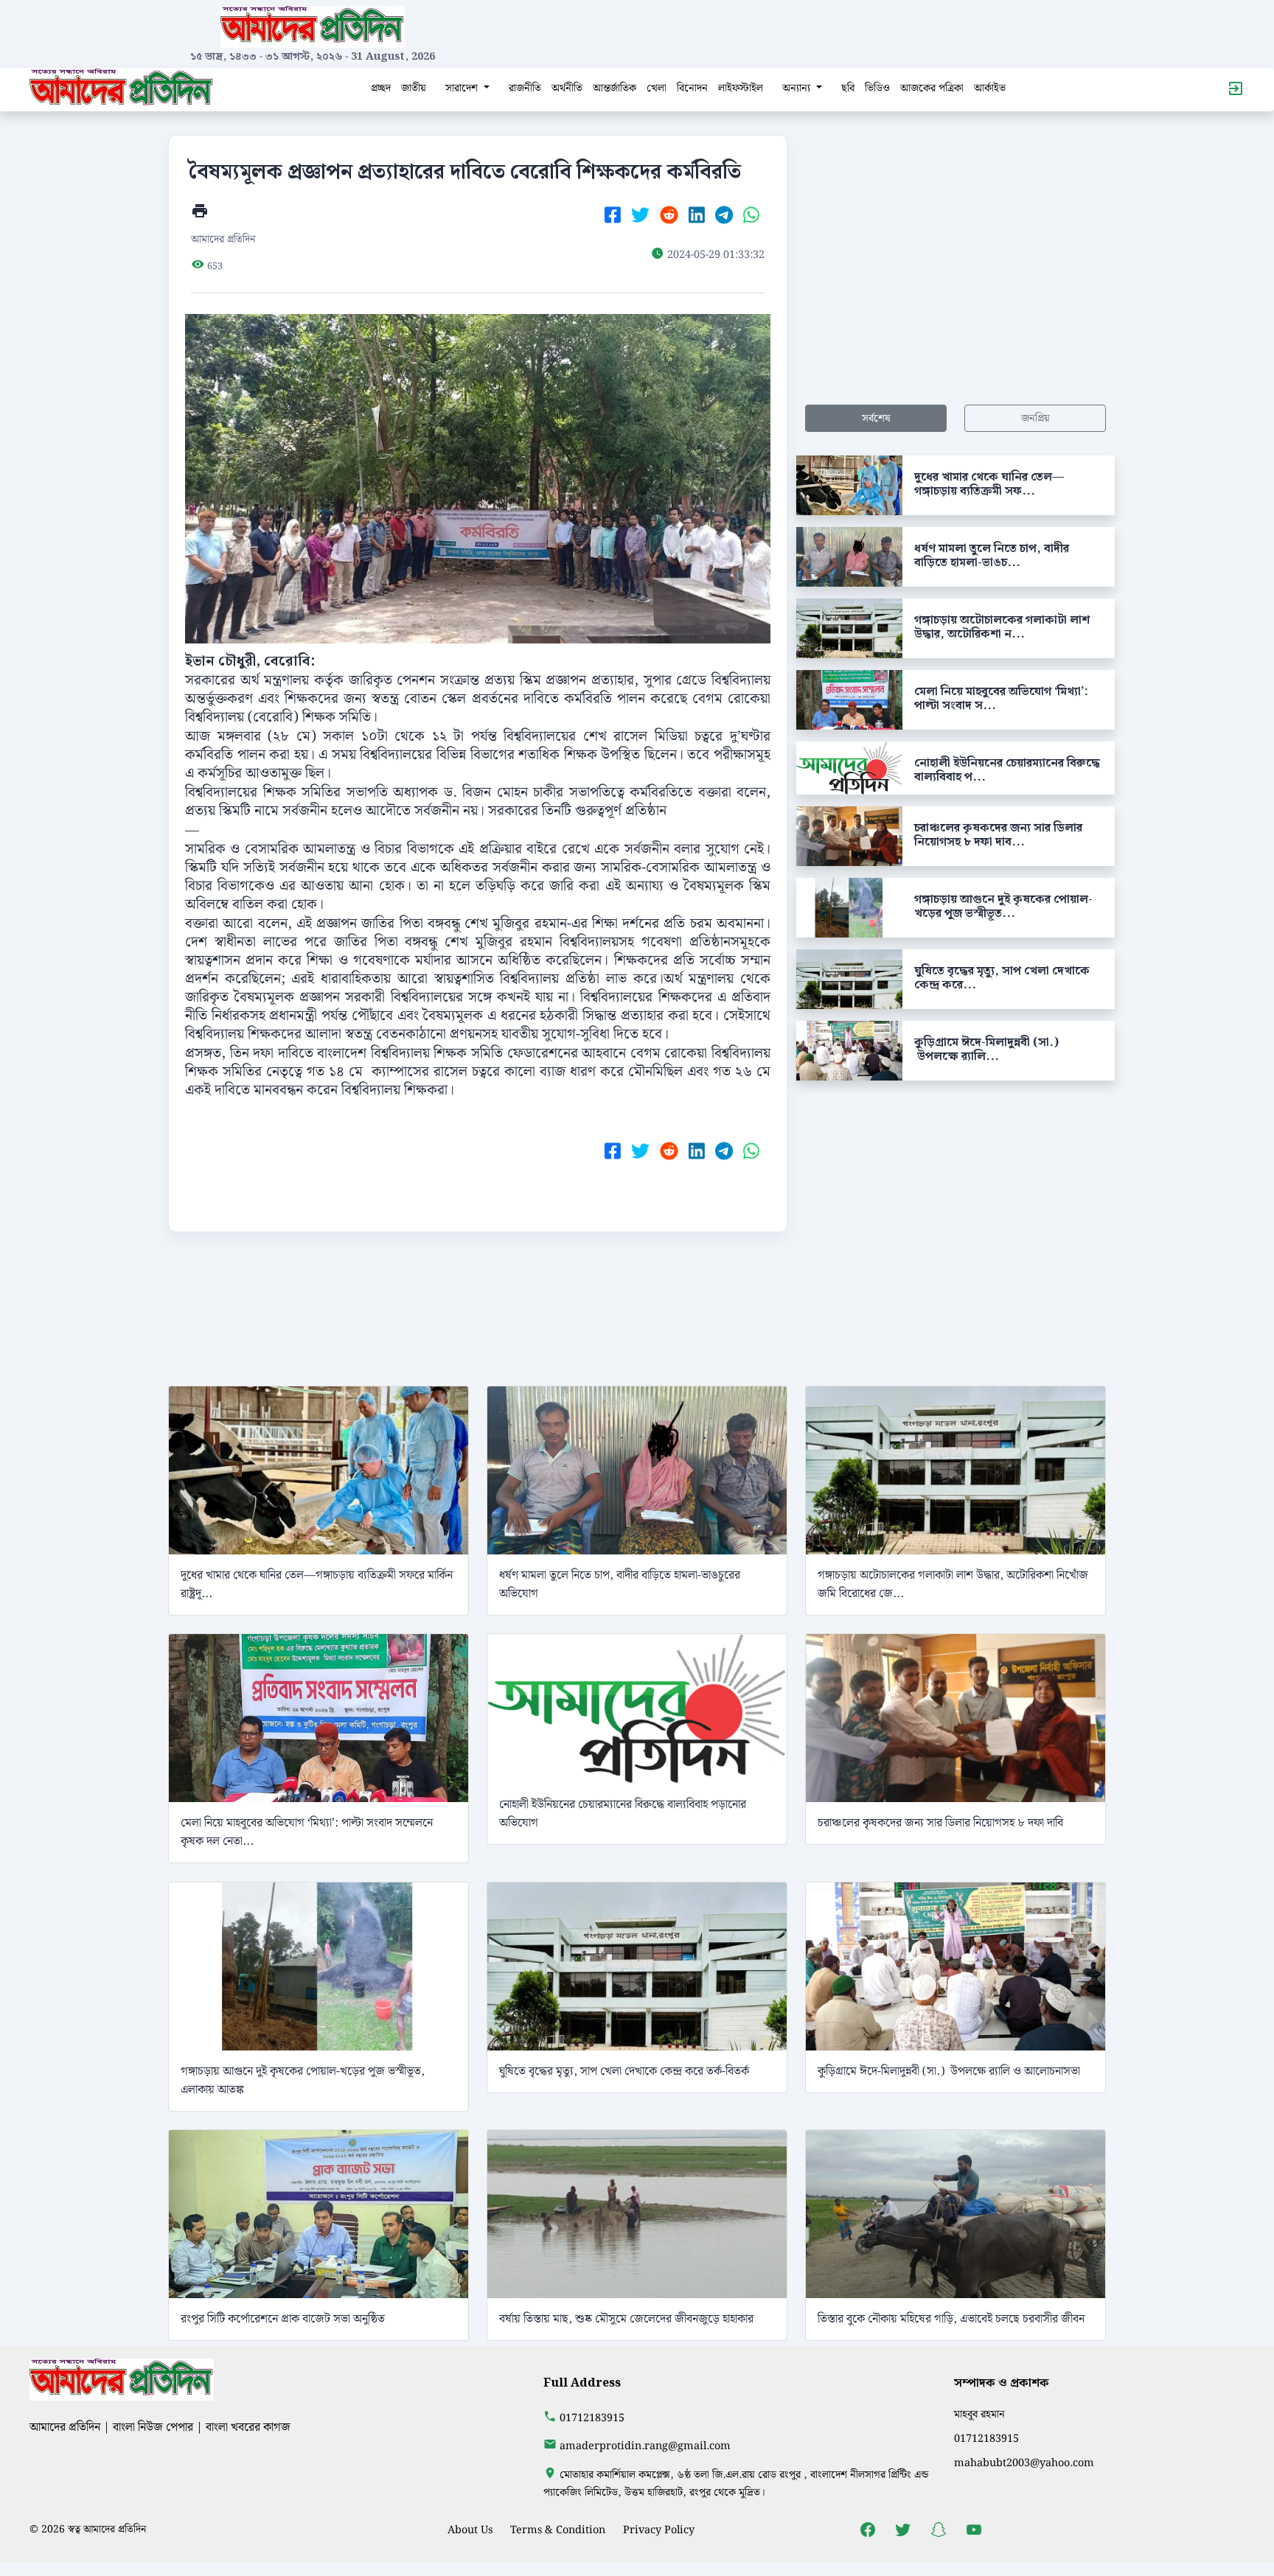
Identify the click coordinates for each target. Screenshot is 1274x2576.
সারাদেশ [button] (463, 88)
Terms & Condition (558, 2530)
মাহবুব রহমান (979, 2414)
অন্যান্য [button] (798, 88)
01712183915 (592, 2418)
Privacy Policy (659, 2530)
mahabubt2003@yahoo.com (1024, 2463)
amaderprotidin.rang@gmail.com (645, 2446)
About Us (470, 2530)
